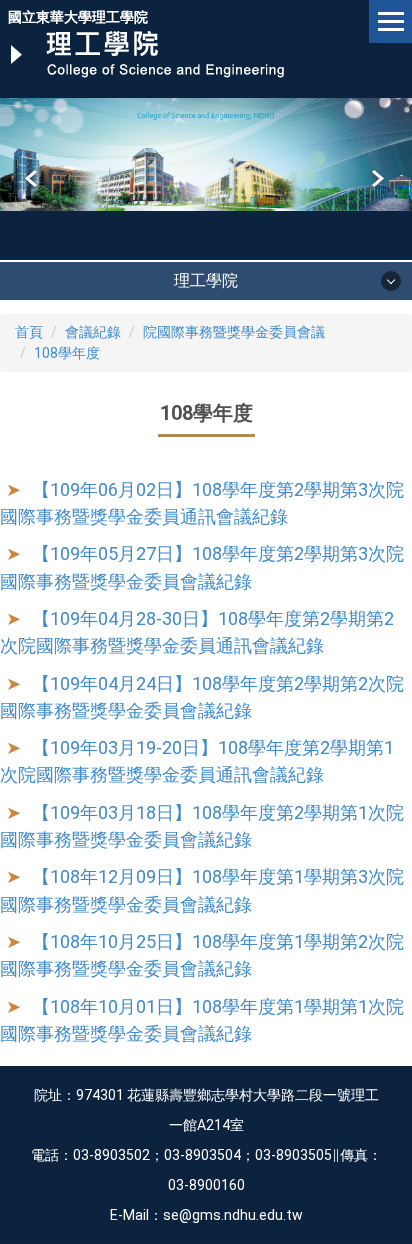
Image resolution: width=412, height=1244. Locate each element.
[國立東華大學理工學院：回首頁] (147, 55)
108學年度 (67, 353)
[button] (33, 179)
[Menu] (390, 21)
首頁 (29, 332)
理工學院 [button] (206, 280)
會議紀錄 (93, 332)
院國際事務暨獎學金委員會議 (234, 332)
